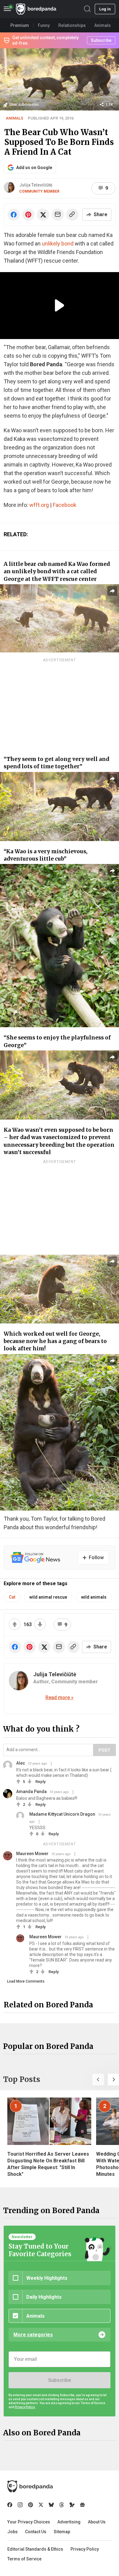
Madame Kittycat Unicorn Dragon (62, 1814)
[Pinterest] (31, 2505)
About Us (97, 2522)
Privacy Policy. (25, 2407)
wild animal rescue (48, 1597)
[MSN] (72, 2505)
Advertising (69, 2522)
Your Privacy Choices (29, 2522)
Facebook (65, 505)
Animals (14, 118)
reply (40, 1782)
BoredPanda (36, 9)
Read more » (60, 1698)
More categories (33, 2335)
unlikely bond (58, 244)
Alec (21, 1763)
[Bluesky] (51, 2505)
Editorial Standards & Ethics (35, 2549)
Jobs (13, 2532)
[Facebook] (10, 2505)
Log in (105, 9)
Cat (12, 1597)
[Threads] (62, 2505)
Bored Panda (30, 2486)
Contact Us (36, 2532)
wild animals (94, 1597)
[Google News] (82, 2505)
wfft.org (39, 505)
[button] (98, 2080)
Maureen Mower (32, 1854)
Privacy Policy (85, 2549)
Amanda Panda (31, 1792)
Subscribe (60, 2380)
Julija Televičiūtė (36, 185)
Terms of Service (24, 2559)
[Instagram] (20, 2505)
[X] (41, 2505)
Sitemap (62, 2532)
